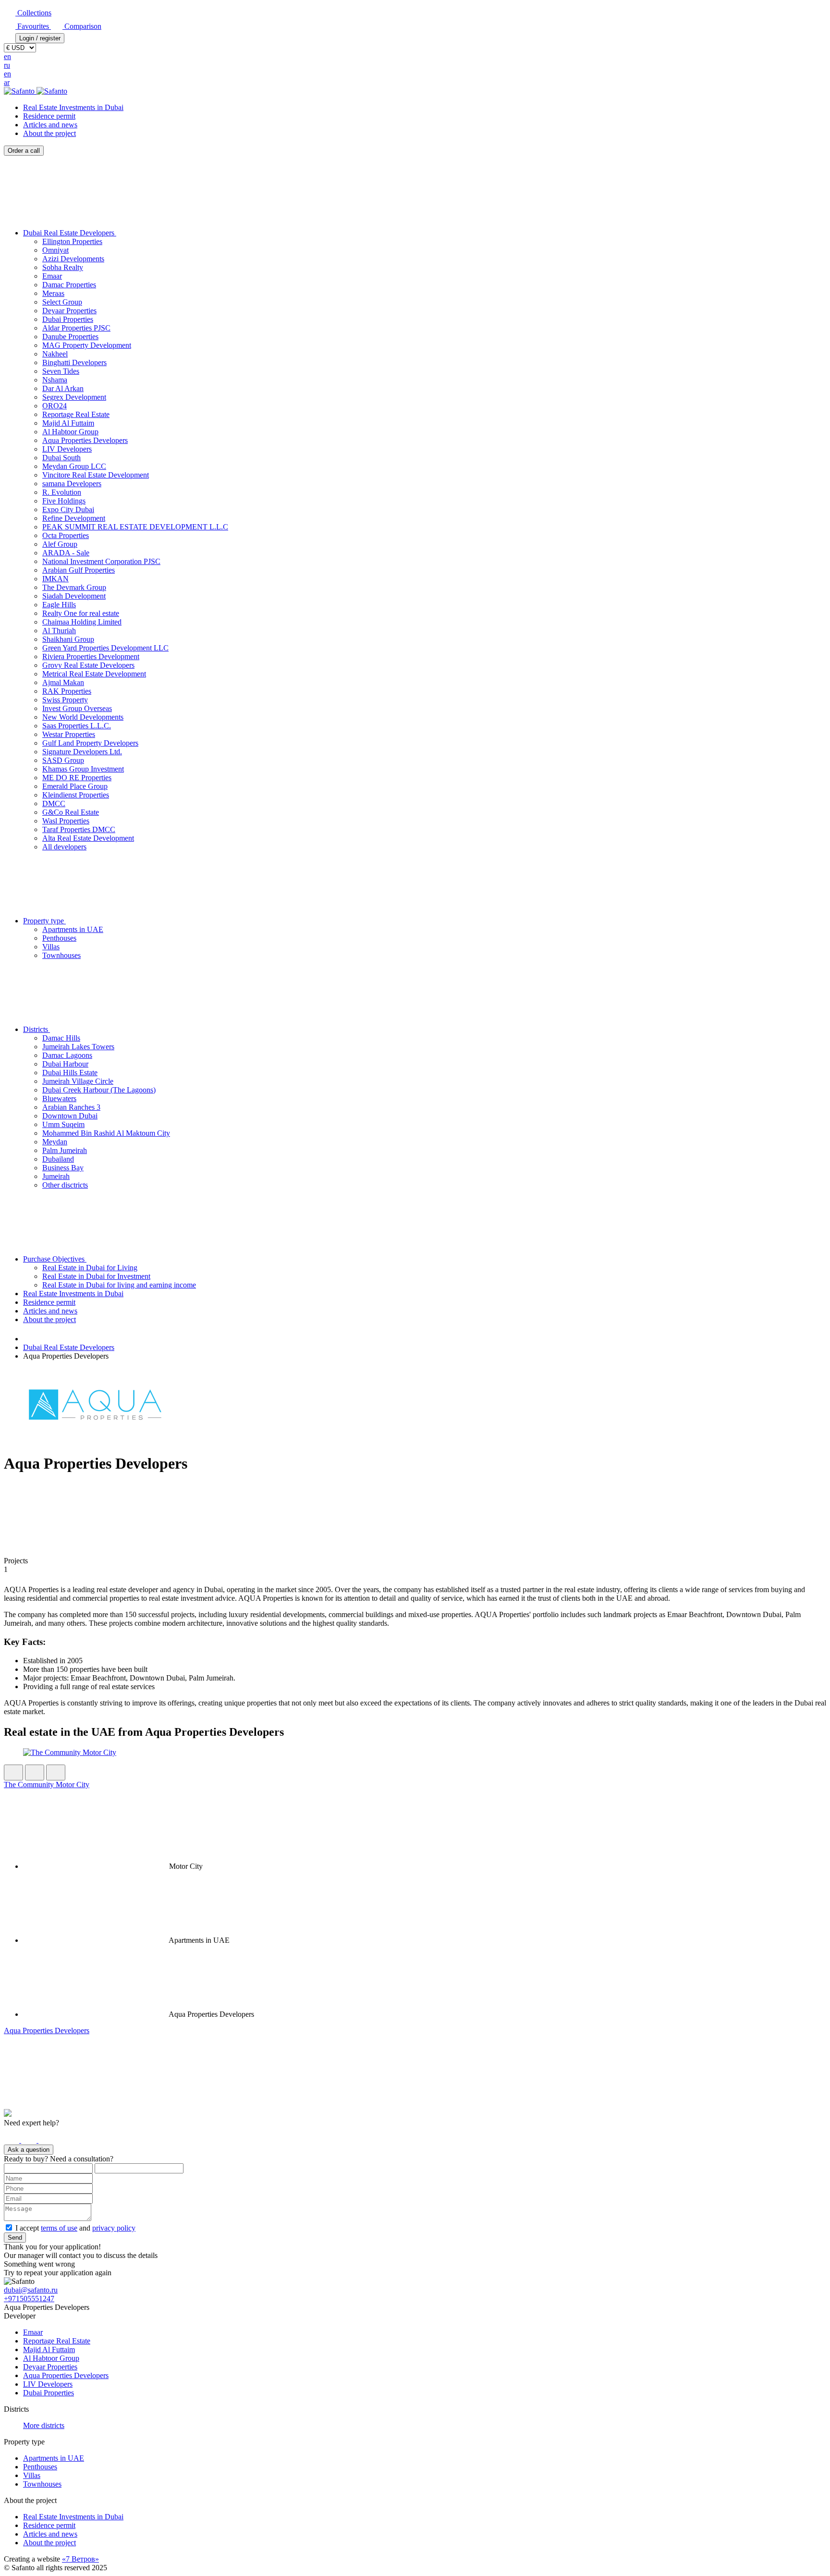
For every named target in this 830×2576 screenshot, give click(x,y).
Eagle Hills (59, 605)
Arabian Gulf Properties (79, 570)
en (7, 56)
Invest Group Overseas (77, 708)
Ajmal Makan (63, 682)
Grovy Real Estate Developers (88, 665)
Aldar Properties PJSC (76, 328)
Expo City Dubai (68, 509)
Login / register (40, 38)
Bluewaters (59, 1098)
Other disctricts (65, 1185)
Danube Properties (70, 337)
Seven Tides (61, 371)
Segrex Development (74, 397)
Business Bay (63, 1168)
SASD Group (63, 760)
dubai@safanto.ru (31, 2290)
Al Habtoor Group (70, 432)
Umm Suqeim (63, 1124)
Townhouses (61, 955)
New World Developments (83, 717)
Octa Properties (66, 535)
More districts (44, 2425)
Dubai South (61, 458)
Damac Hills (61, 1038)
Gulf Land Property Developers (90, 743)
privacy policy (114, 2228)
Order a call (24, 151)
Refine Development (74, 518)
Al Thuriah (59, 631)
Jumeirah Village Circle (78, 1081)
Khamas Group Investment (83, 769)
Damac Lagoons (67, 1055)
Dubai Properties (68, 319)
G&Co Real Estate (71, 812)
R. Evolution (62, 492)
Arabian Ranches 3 (71, 1107)
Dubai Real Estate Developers (70, 233)
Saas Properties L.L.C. (77, 726)
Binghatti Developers (74, 362)
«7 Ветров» (80, 2559)
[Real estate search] (28, 1339)
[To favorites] (56, 1773)
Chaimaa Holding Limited (82, 622)
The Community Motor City (47, 1785)
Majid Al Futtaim (68, 423)
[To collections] (13, 1773)
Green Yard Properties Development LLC (105, 648)
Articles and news (50, 125)
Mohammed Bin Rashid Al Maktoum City (106, 1133)
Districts (37, 1029)
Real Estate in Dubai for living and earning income (119, 1285)
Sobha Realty (63, 267)
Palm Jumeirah (65, 1150)
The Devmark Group (74, 587)
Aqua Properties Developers (85, 440)
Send (15, 2238)
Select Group (62, 302)
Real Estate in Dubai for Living (90, 1268)
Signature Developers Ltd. (82, 752)
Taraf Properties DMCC (79, 829)
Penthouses (59, 938)
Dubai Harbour (65, 1064)
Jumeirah (56, 1176)
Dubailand (58, 1159)
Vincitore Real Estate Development (96, 475)
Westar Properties (69, 734)
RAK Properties (67, 691)
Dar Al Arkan (63, 388)
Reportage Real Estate (76, 414)
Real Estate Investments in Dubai (73, 107)
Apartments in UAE (73, 929)
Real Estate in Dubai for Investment (96, 1276)
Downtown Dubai (70, 1116)
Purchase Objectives (55, 1259)
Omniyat (55, 250)
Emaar (52, 276)
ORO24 (55, 406)
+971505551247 (29, 2299)
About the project (49, 133)
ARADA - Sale (66, 553)
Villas (51, 947)
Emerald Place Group (75, 786)
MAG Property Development (87, 345)
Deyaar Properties (69, 311)
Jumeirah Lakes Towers (78, 1047)
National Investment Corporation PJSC (101, 561)
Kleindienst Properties (76, 795)
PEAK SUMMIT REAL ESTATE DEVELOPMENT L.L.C (135, 527)
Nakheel (55, 354)
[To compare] (35, 1773)
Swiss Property (65, 700)
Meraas (53, 293)
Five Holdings (64, 501)
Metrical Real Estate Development (94, 674)
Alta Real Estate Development (88, 838)
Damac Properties (69, 285)
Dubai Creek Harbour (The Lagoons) (99, 1090)
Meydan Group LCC (74, 466)
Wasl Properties (66, 821)
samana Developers (72, 484)
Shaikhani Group (68, 639)
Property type (44, 921)
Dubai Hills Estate (70, 1073)
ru (7, 65)
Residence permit (49, 116)
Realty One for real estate (81, 613)
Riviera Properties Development (91, 656)
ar (7, 82)
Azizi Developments (73, 259)
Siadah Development (74, 596)
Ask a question (29, 2150)
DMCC (54, 803)
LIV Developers (67, 449)
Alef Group (60, 544)
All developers (64, 847)
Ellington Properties (72, 241)
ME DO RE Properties (77, 778)
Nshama (55, 380)
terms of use (59, 2228)
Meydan (55, 1142)
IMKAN (55, 579)
